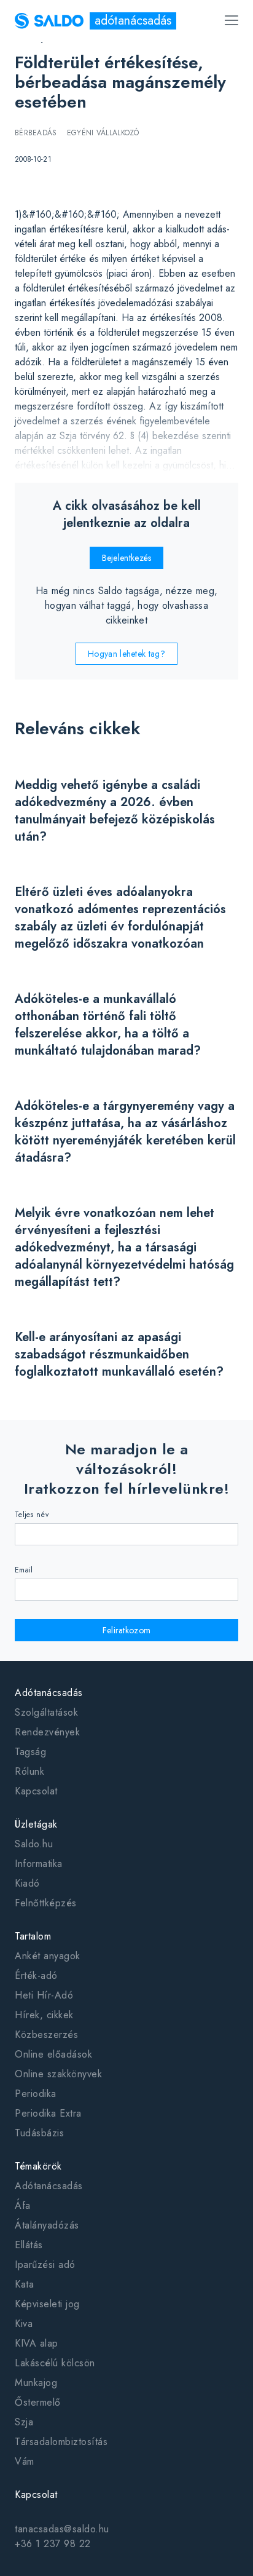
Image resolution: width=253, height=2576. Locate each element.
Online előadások (53, 2054)
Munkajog (36, 2383)
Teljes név (32, 1515)
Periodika (36, 2094)
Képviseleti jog (47, 2304)
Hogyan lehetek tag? (126, 654)
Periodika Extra (48, 2113)
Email (24, 1570)
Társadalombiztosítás (61, 2442)
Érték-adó (36, 1976)
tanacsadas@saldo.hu (62, 2529)
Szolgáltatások (46, 1712)
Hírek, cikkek (44, 2015)
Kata (24, 2284)
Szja (24, 2422)
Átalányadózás (47, 2225)
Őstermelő (38, 2402)
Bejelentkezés (127, 558)
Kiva (24, 2324)
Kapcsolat (36, 1791)
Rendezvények (47, 1732)
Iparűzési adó (45, 2265)
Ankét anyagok (48, 1956)
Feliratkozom (127, 1630)
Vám (25, 2461)
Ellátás (29, 2245)
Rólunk (29, 1771)
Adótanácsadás (49, 2186)
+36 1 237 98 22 (53, 2544)
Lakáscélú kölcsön (55, 2363)
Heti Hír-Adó (44, 1995)
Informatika (39, 1864)
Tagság (30, 1752)
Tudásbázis (39, 2133)
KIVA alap (37, 2343)
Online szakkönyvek (58, 2074)
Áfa (23, 2205)
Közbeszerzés (46, 2035)
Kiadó (27, 1883)
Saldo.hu (34, 1844)
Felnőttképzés (46, 1903)
